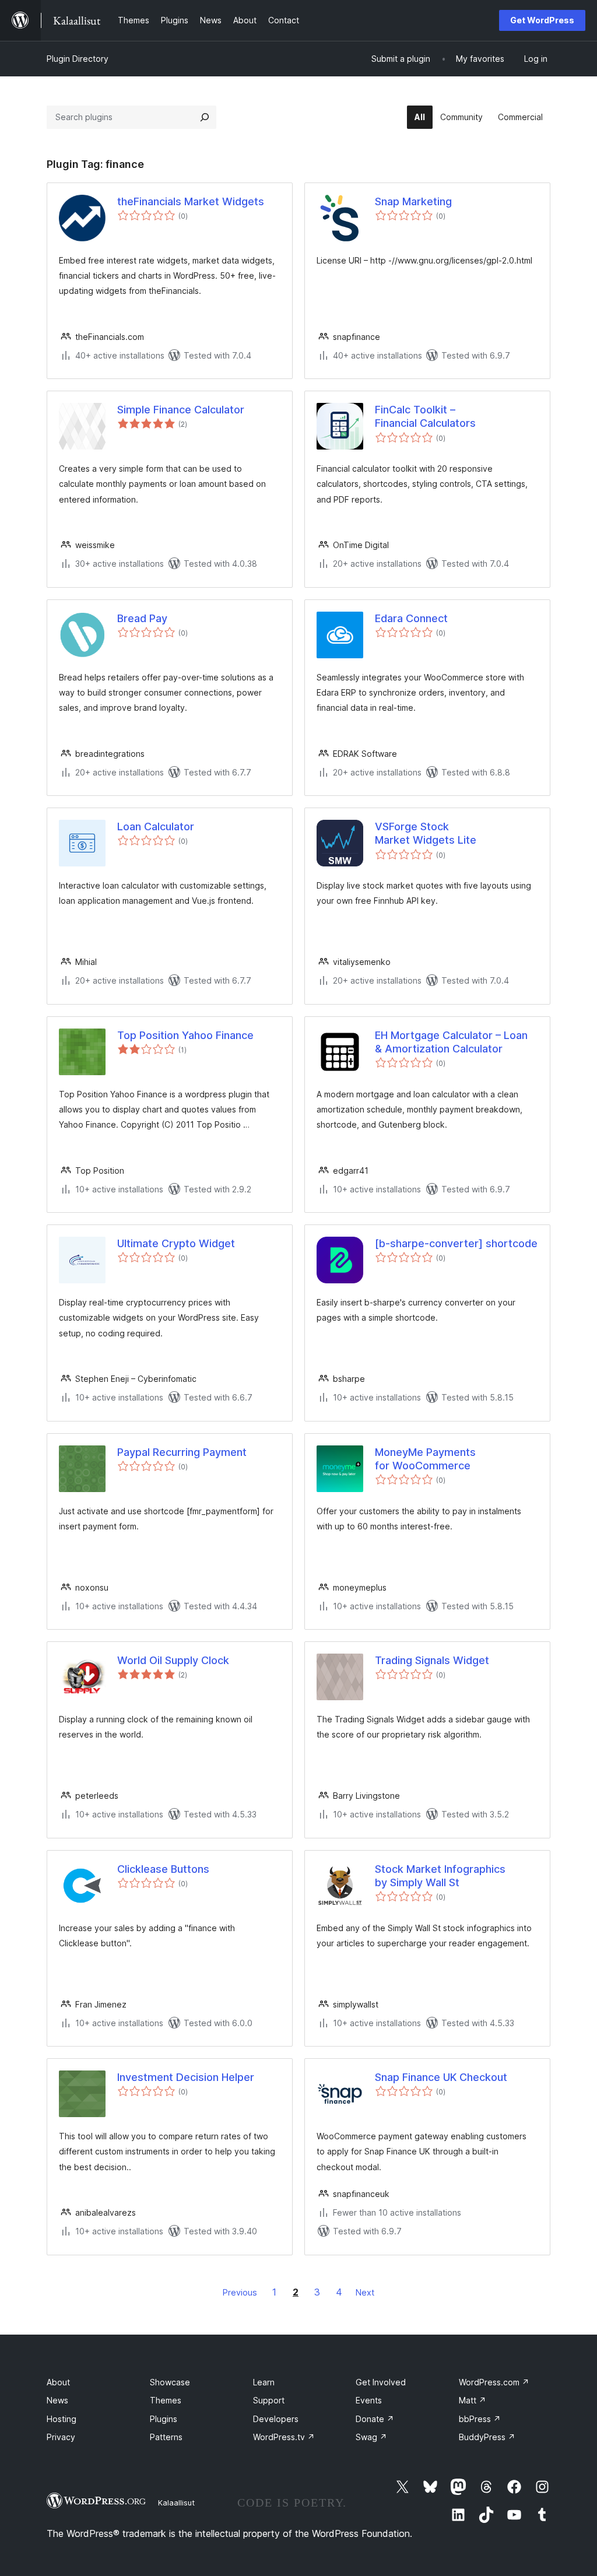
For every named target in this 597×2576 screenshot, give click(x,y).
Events (369, 2400)
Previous (240, 2292)
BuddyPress (487, 2437)
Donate (375, 2419)
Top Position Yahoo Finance (185, 1035)
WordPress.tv (284, 2437)
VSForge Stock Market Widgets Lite (426, 833)
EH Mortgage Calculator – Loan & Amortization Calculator (451, 1042)
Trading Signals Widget (432, 1660)
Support (269, 2400)
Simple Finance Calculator (181, 410)
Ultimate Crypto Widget (176, 1243)
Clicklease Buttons (163, 1869)
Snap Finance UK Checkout (441, 2077)
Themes (166, 2400)
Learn (264, 2382)
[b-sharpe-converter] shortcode (456, 1243)
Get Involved (381, 2382)
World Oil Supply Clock (173, 1660)
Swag (371, 2437)
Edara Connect (411, 618)
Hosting (62, 2419)
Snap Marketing (413, 201)
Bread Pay (142, 618)
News (57, 2400)
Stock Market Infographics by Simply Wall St (440, 1876)
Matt (473, 2400)
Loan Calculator (156, 827)
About (58, 2382)
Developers (276, 2419)
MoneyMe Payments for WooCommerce (425, 1459)
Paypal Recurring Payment (182, 1452)
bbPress (480, 2419)
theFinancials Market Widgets (191, 201)
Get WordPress (542, 20)
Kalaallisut (176, 2503)
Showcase (170, 2382)
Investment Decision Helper (186, 2077)
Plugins (164, 2419)
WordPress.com (494, 2382)
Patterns (166, 2437)
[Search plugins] (205, 117)
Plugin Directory (78, 59)
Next (365, 2292)
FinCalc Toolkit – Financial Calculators (425, 416)
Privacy (61, 2437)
